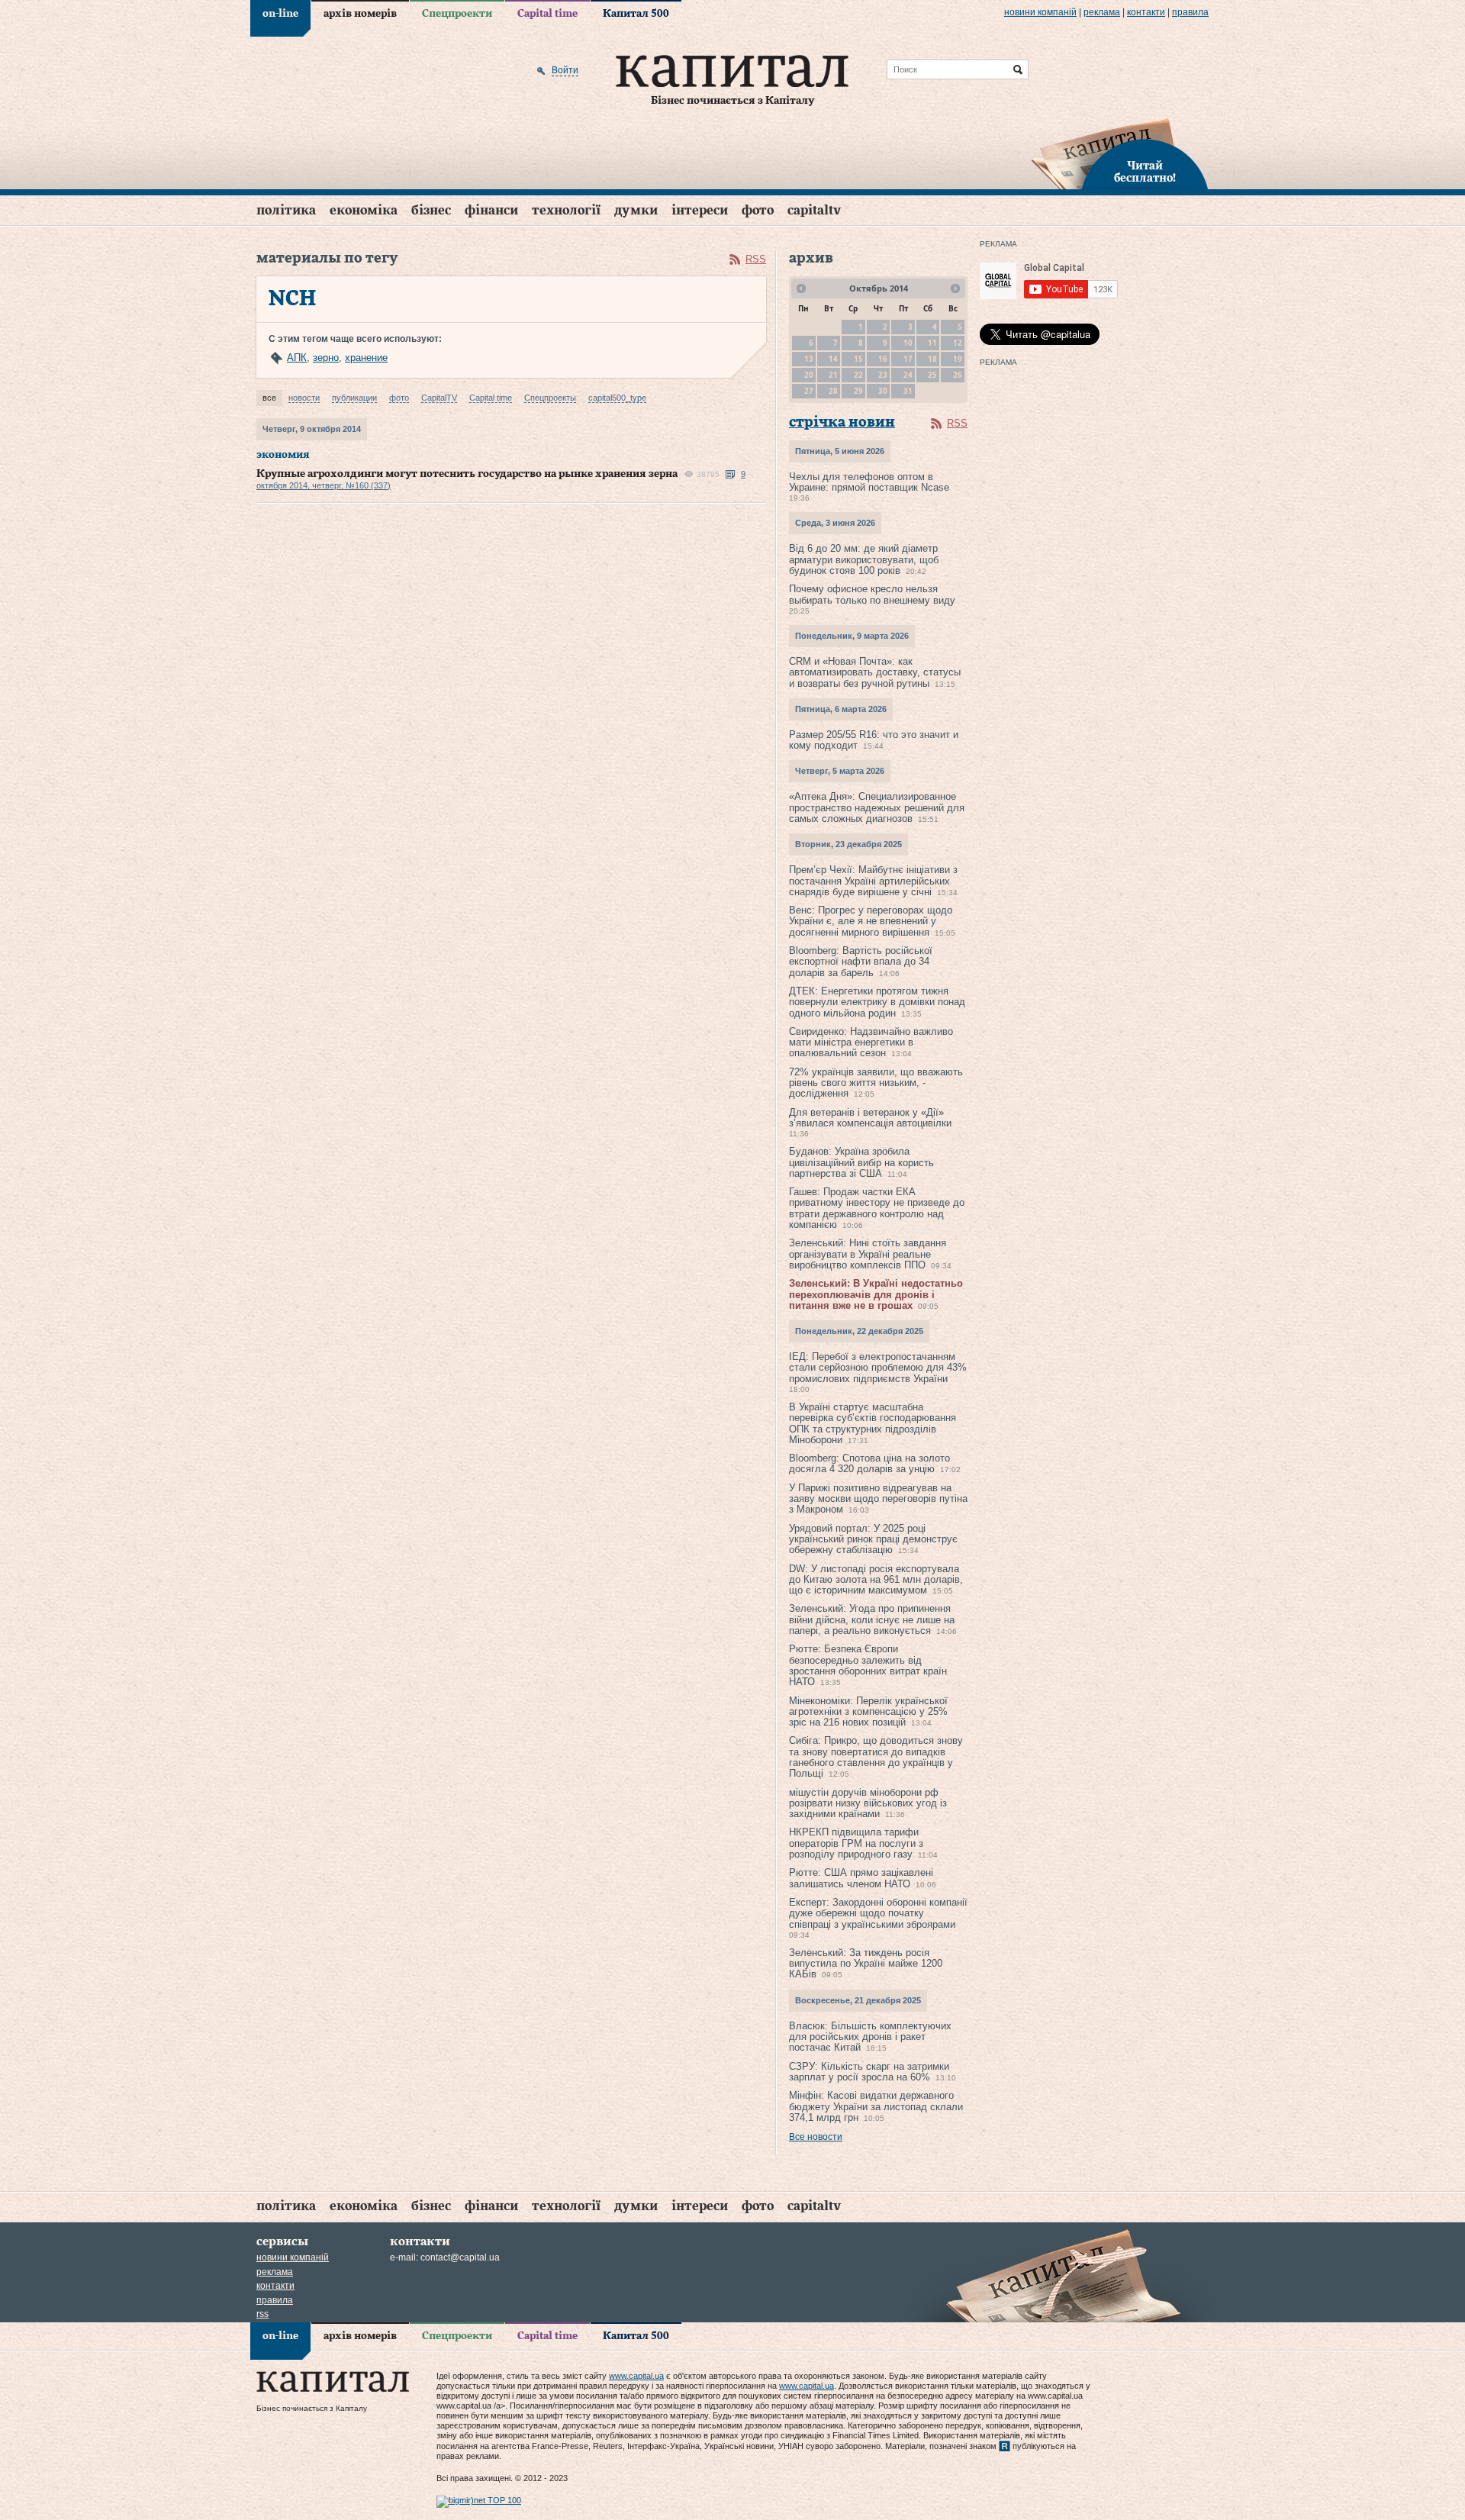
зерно (326, 358)
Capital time (547, 14)
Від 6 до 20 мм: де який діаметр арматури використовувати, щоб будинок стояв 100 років (864, 559)
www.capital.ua (636, 2376)
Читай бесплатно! (1145, 172)
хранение (366, 358)
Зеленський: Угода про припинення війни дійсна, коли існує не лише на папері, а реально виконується (872, 1619)
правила (1190, 12)
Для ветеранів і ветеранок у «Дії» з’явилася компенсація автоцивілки (870, 1118)
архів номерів (360, 14)
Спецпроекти (457, 14)
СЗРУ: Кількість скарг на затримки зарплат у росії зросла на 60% (869, 2072)
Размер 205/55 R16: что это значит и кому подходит (874, 740)
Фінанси (491, 210)
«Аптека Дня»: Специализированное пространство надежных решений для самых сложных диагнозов (877, 807)
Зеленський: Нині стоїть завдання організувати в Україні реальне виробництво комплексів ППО (868, 1254)
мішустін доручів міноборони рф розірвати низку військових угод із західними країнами (868, 1803)
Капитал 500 (636, 14)
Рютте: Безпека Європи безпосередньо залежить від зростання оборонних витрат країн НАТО (868, 1665)
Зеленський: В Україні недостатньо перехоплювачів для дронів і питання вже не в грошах (876, 1294)
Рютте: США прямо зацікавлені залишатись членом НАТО (861, 1878)
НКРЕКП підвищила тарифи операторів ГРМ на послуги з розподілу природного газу (856, 1843)
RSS (756, 259)
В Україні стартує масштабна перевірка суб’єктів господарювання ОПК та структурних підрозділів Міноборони (873, 1423)
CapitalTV (814, 210)
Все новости (816, 2137)
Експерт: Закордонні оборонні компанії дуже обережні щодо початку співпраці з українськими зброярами (878, 1913)
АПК (297, 358)
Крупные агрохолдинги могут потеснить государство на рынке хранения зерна (467, 474)
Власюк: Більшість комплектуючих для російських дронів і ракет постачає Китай (870, 2037)
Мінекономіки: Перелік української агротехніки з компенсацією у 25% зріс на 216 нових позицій (868, 1712)
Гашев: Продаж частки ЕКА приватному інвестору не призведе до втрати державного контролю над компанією (877, 1208)
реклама (1102, 12)
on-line (280, 14)
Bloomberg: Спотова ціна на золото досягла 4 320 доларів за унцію (869, 1463)
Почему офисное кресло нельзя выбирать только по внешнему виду (872, 594)
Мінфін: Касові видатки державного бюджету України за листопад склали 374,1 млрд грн (876, 2106)
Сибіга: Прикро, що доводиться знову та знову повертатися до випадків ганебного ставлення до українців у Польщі (876, 1757)
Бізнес (431, 210)
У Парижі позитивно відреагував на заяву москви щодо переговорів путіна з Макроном (878, 1499)
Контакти (1146, 12)
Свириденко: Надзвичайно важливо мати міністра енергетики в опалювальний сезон (871, 1042)
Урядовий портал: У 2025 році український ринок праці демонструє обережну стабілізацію (873, 1539)
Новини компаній (1040, 12)
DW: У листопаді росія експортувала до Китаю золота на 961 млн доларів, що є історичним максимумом (876, 1580)
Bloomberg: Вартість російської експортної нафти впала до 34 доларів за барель (861, 962)
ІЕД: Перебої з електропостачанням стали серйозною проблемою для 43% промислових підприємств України (878, 1368)
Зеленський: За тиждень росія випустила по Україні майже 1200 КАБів (866, 1964)
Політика (286, 210)
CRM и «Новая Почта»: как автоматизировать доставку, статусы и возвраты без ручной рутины (875, 672)
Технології (566, 210)
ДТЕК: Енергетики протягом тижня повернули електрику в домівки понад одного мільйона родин (877, 1002)
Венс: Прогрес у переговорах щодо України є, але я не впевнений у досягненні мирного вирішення (871, 921)
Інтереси (700, 210)
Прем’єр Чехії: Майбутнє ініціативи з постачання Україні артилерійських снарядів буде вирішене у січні (873, 881)
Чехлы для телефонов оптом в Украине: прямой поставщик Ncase (869, 482)
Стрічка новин (842, 422)
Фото (758, 210)
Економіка (364, 210)
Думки (636, 210)
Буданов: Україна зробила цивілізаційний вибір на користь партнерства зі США (861, 1162)
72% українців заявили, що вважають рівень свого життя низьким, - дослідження (876, 1083)
